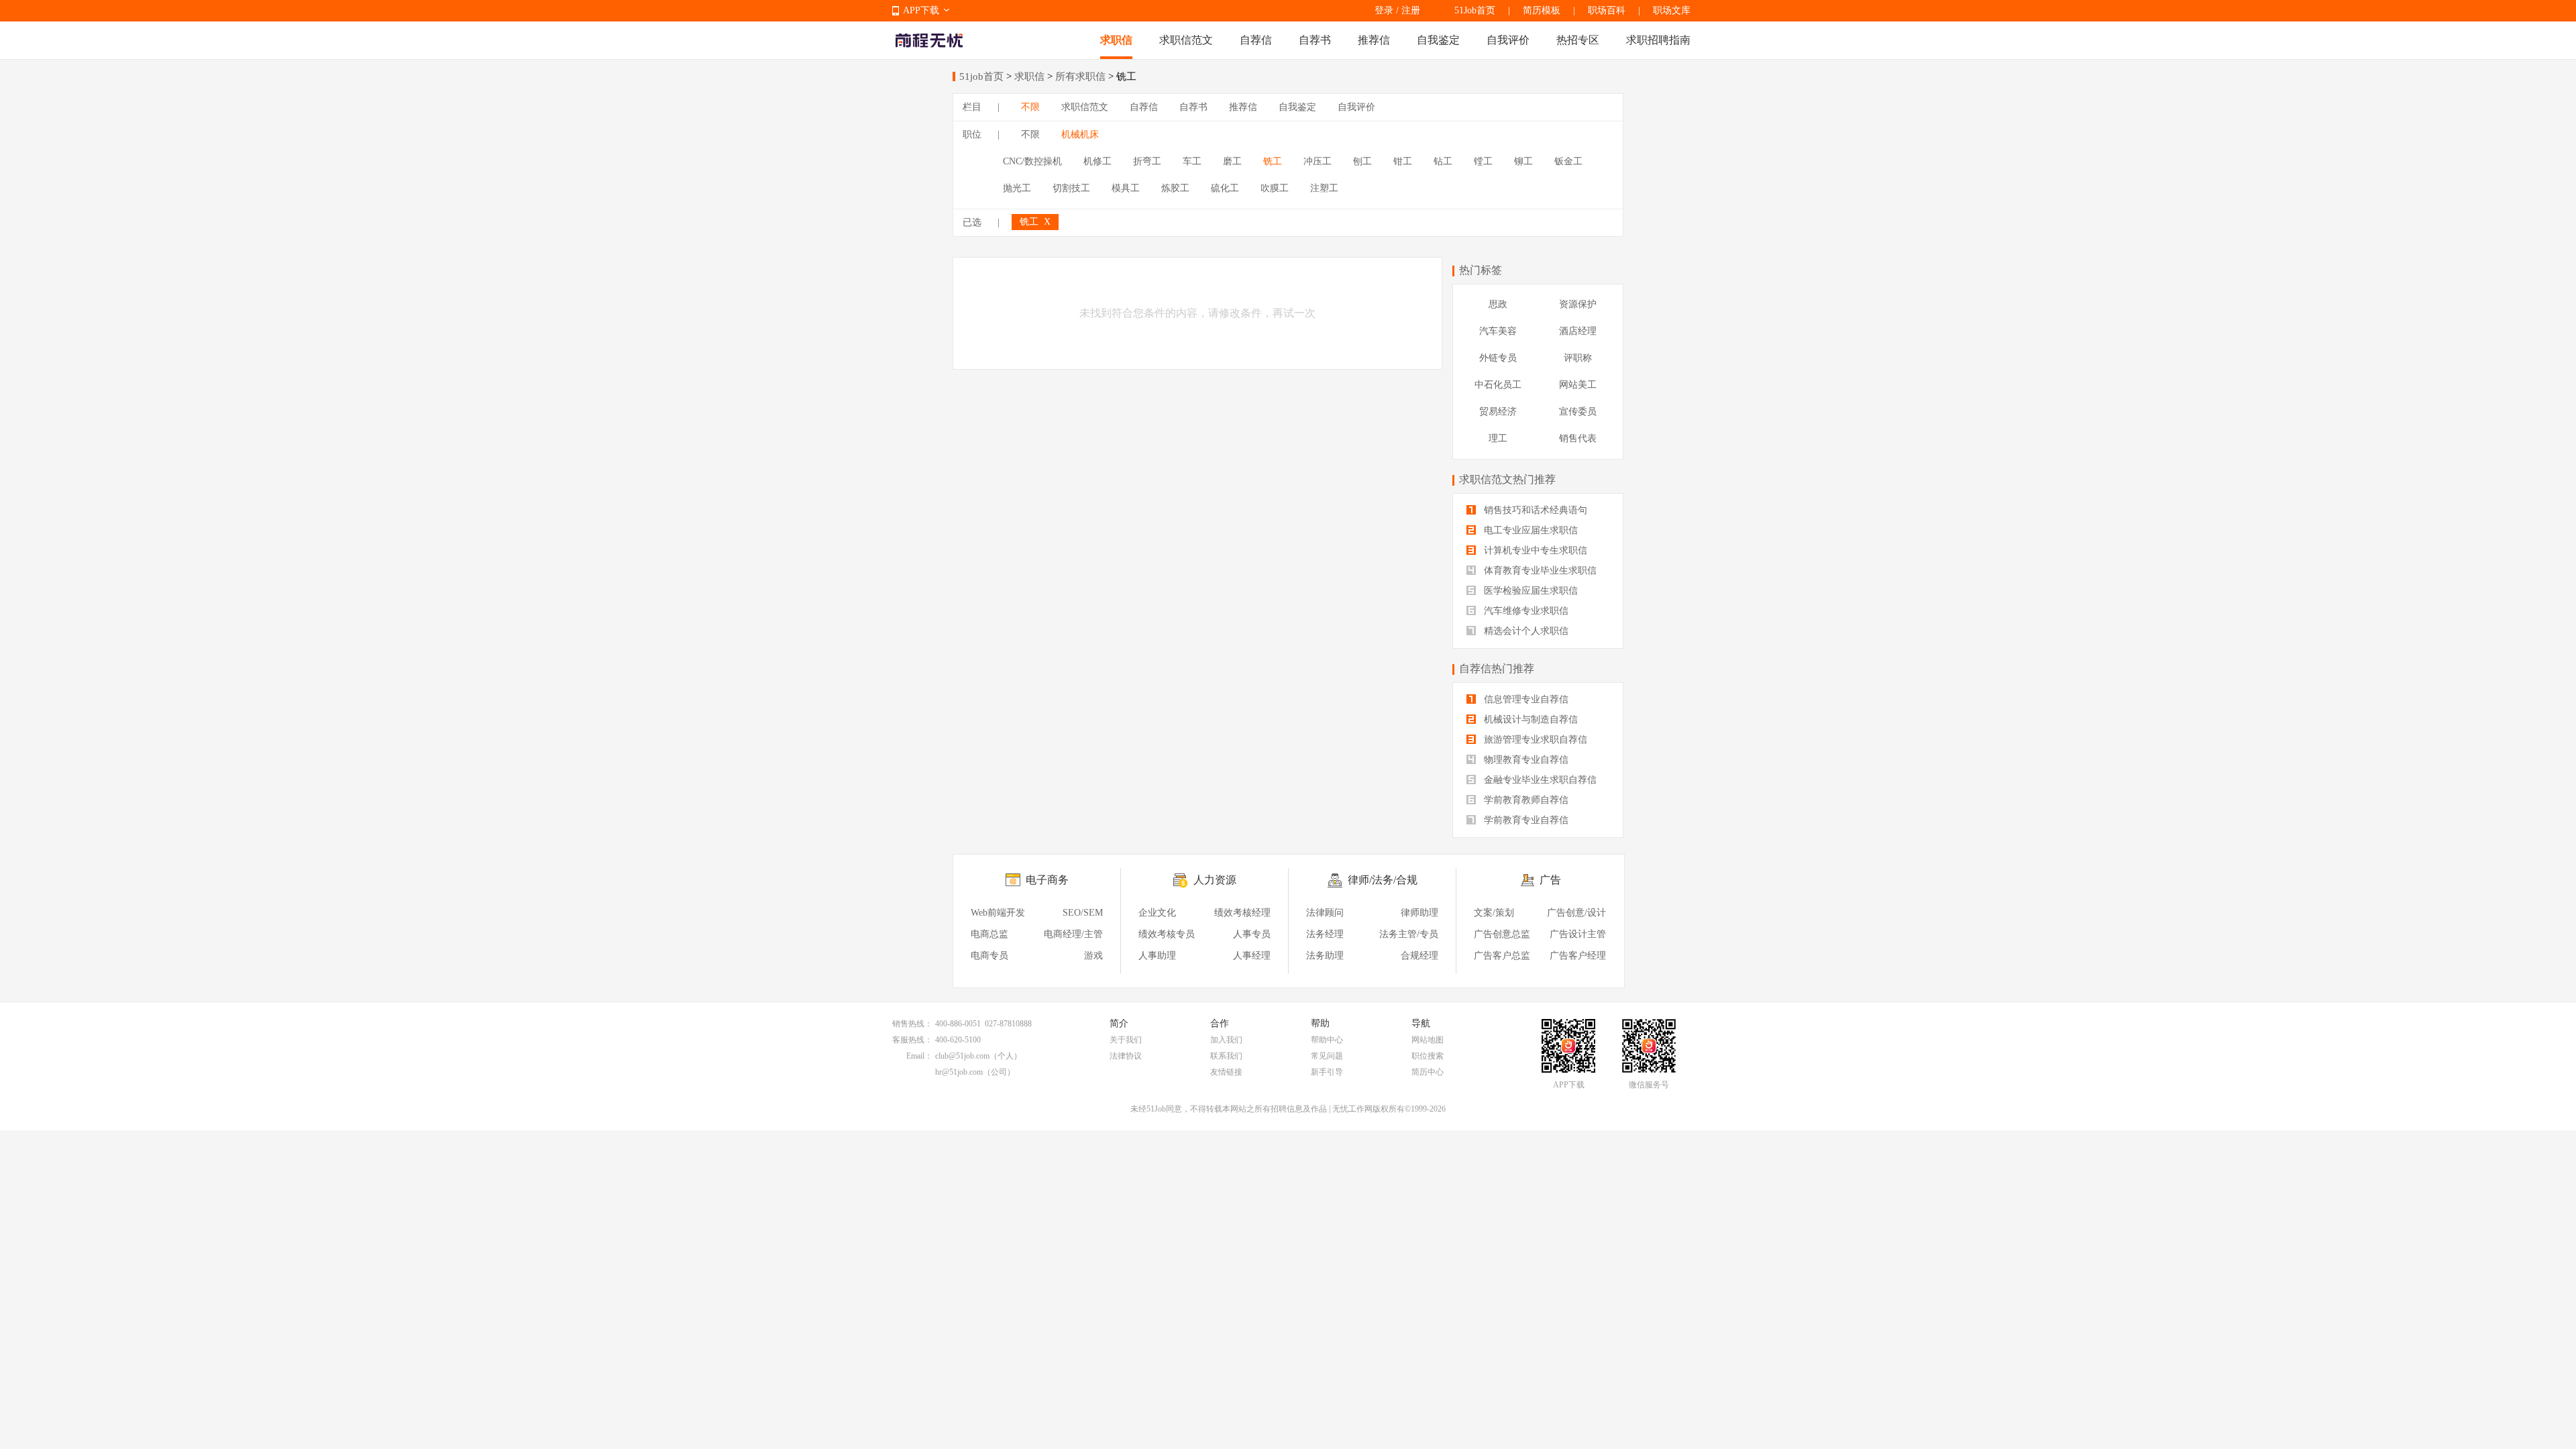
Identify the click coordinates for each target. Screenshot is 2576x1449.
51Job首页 (1475, 10)
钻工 (1443, 161)
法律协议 (1126, 1056)
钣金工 (1568, 161)
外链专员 (1498, 358)
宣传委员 (1578, 412)
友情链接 (1226, 1072)
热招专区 (1578, 40)
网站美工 (1578, 385)
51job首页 (981, 76)
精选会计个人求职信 (1525, 631)
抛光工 (1017, 188)
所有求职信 (1080, 76)
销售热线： (912, 1024)
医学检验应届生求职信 (1529, 591)
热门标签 (1481, 270)
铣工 (1273, 161)
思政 (1498, 304)
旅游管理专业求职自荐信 (1534, 740)
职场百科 (1607, 10)
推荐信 (1374, 40)
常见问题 (1327, 1056)
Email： (919, 1056)
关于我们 (1126, 1040)
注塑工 (1324, 188)
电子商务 (1047, 880)
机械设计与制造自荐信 (1529, 719)
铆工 (1523, 161)
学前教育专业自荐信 (1525, 820)
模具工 (1126, 188)
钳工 (1403, 161)
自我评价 (1508, 40)
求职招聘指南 (1658, 40)
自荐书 (1315, 40)
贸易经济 (1498, 412)
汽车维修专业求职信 (1525, 611)
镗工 (1483, 161)
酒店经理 (1578, 331)
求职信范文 (1186, 40)
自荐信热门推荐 (1497, 668)
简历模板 (1542, 10)
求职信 (1116, 40)
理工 (1498, 438)
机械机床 (1080, 135)
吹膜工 (1275, 188)
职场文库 (1672, 10)
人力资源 (1215, 880)
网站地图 (1428, 1040)
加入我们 (1226, 1040)
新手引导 (1327, 1072)
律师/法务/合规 (1383, 880)
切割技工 (1071, 188)
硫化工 (1225, 188)
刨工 (1362, 161)
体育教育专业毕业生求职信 (1539, 571)
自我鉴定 (1438, 40)
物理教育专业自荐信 (1525, 760)
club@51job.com (962, 1056)
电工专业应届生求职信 (1529, 530)
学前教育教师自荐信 (1525, 800)
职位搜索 (1428, 1056)
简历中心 (1428, 1072)
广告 (1550, 880)
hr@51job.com (959, 1072)
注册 (1411, 10)
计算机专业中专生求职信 (1534, 550)
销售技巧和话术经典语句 (1534, 510)
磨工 (1232, 161)
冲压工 (1318, 161)
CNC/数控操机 (1032, 161)
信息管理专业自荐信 (1525, 699)
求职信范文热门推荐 (1507, 479)
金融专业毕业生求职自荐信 (1539, 780)
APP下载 (921, 10)
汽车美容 (1498, 331)
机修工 (1097, 161)
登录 (1384, 10)
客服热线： (912, 1040)
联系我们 (1226, 1056)
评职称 (1578, 358)
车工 (1192, 161)
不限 (1030, 107)
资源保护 (1578, 304)
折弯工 (1147, 161)
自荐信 (1256, 40)
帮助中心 (1327, 1040)
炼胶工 (1175, 188)
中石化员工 (1498, 385)
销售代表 (1578, 438)
